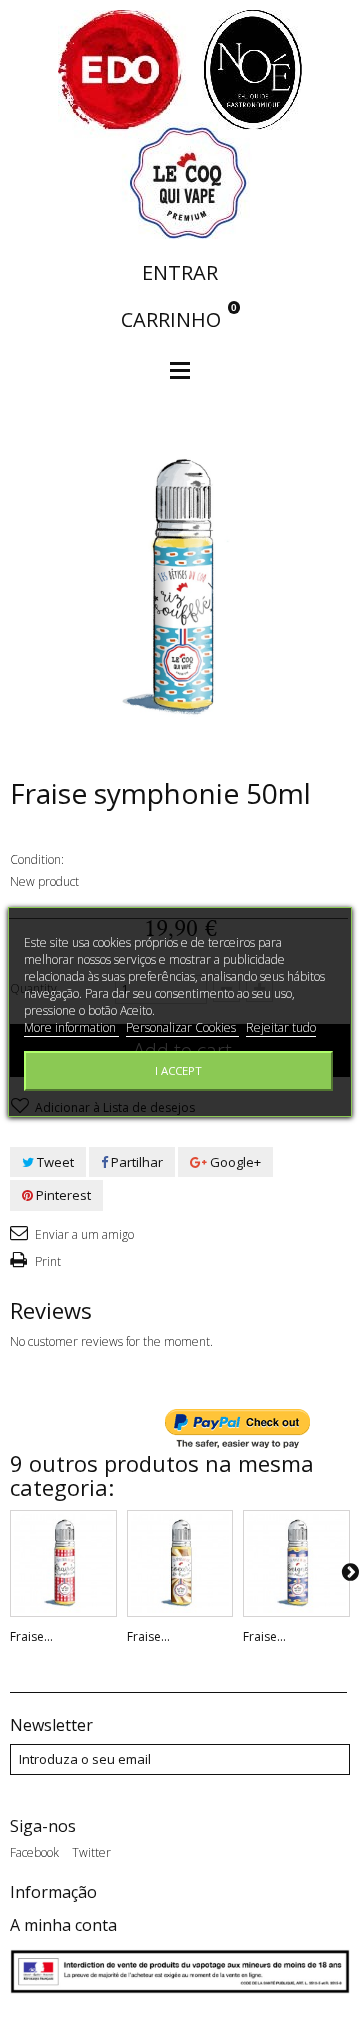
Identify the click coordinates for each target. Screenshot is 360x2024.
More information (71, 1027)
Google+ (234, 1162)
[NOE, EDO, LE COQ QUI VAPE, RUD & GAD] (180, 123)
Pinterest (62, 1195)
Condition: (37, 859)
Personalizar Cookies (182, 1027)
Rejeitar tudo (281, 1027)
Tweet (54, 1162)
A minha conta (63, 1925)
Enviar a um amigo (83, 1234)
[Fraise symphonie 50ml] (63, 1563)
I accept (178, 1070)
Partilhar (135, 1162)
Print (46, 1261)
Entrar (180, 272)
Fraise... (31, 1636)
